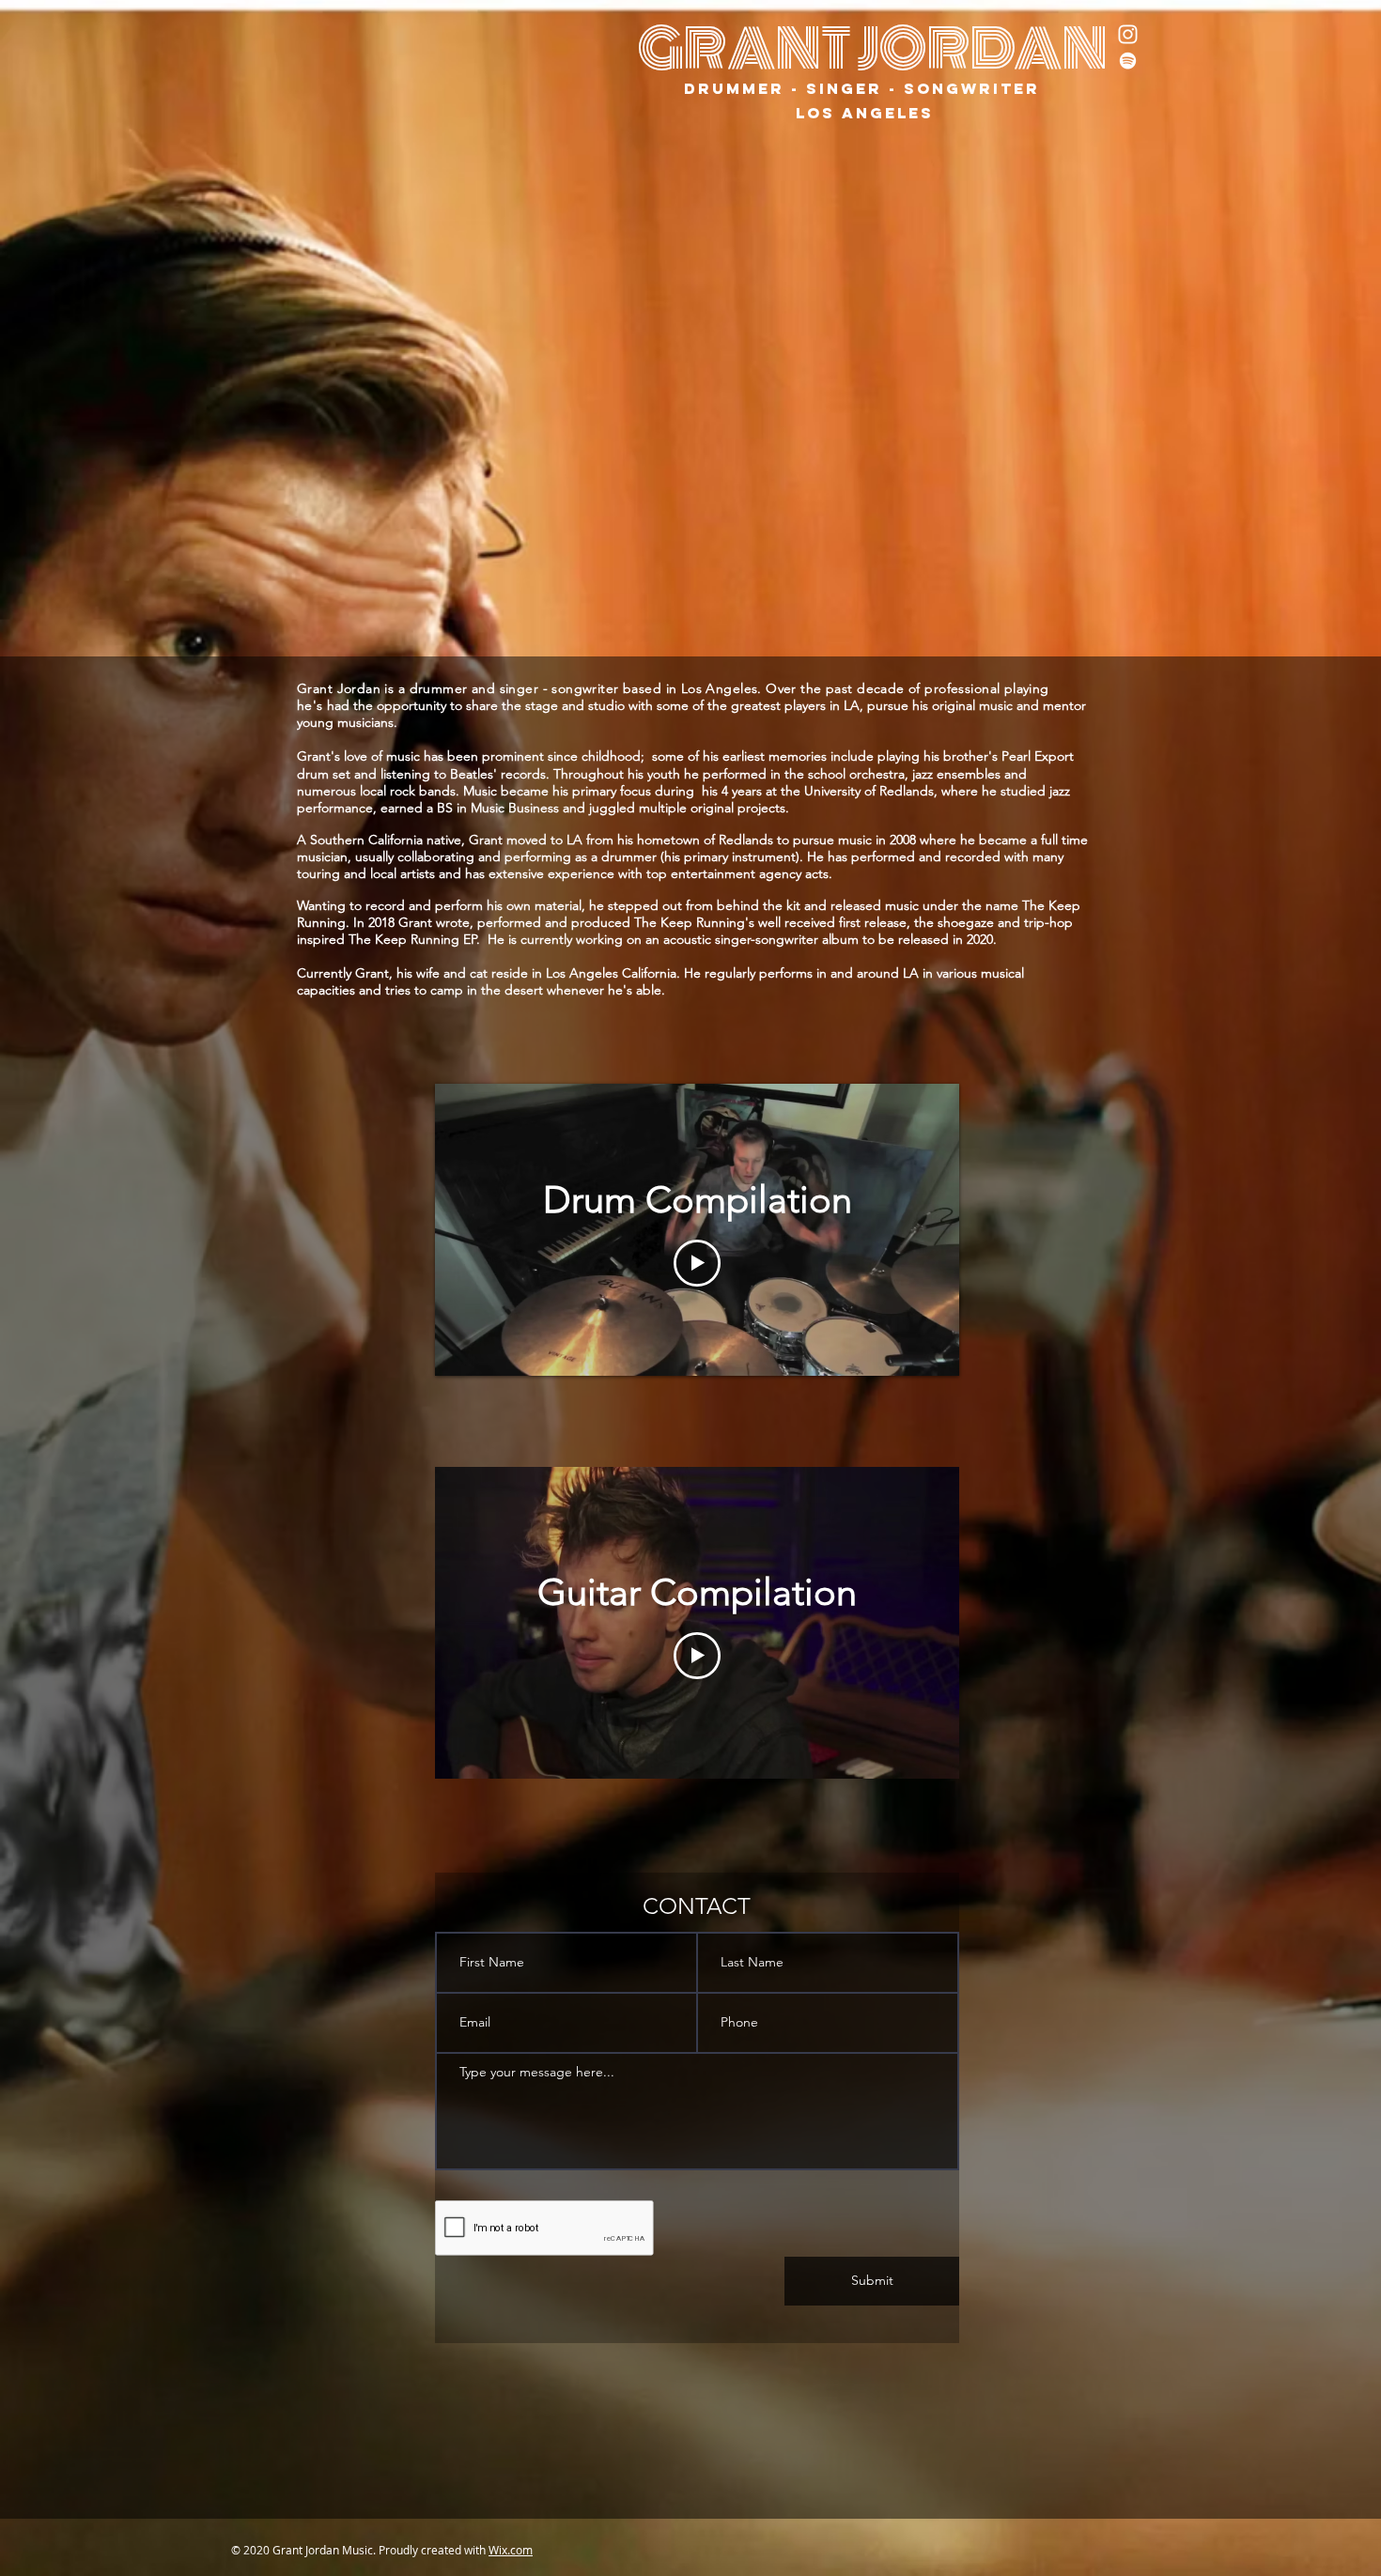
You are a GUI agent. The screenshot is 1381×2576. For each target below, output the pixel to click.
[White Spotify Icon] (1128, 61)
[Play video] (697, 1263)
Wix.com (511, 2550)
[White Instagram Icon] (1128, 34)
